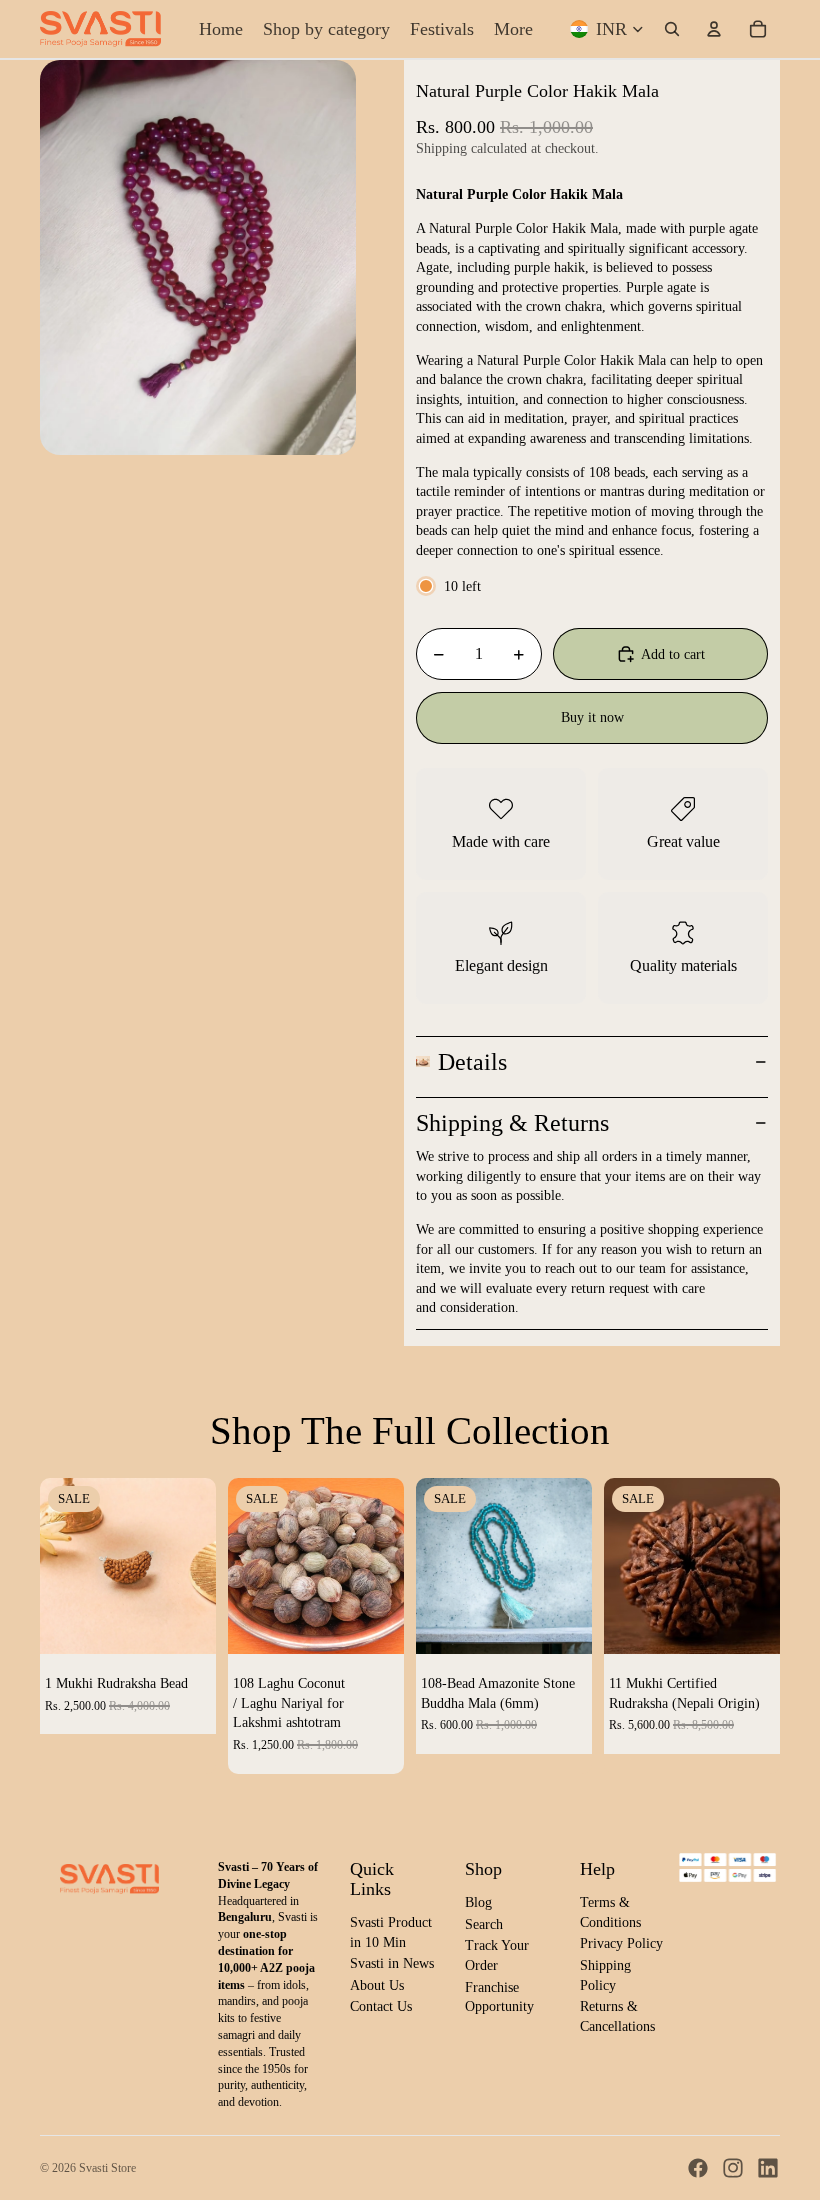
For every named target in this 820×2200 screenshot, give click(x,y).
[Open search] (672, 29)
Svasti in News (392, 1963)
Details (472, 1062)
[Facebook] (698, 2168)
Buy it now (592, 717)
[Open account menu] (714, 29)
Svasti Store (107, 2168)
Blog (478, 1902)
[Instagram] (733, 2168)
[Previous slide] (55, 1566)
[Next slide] (200, 1566)
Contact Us (381, 2006)
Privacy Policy (621, 1943)
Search (484, 1924)
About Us (377, 1985)
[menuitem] (513, 29)
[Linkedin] (768, 2168)
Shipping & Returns (512, 1123)
